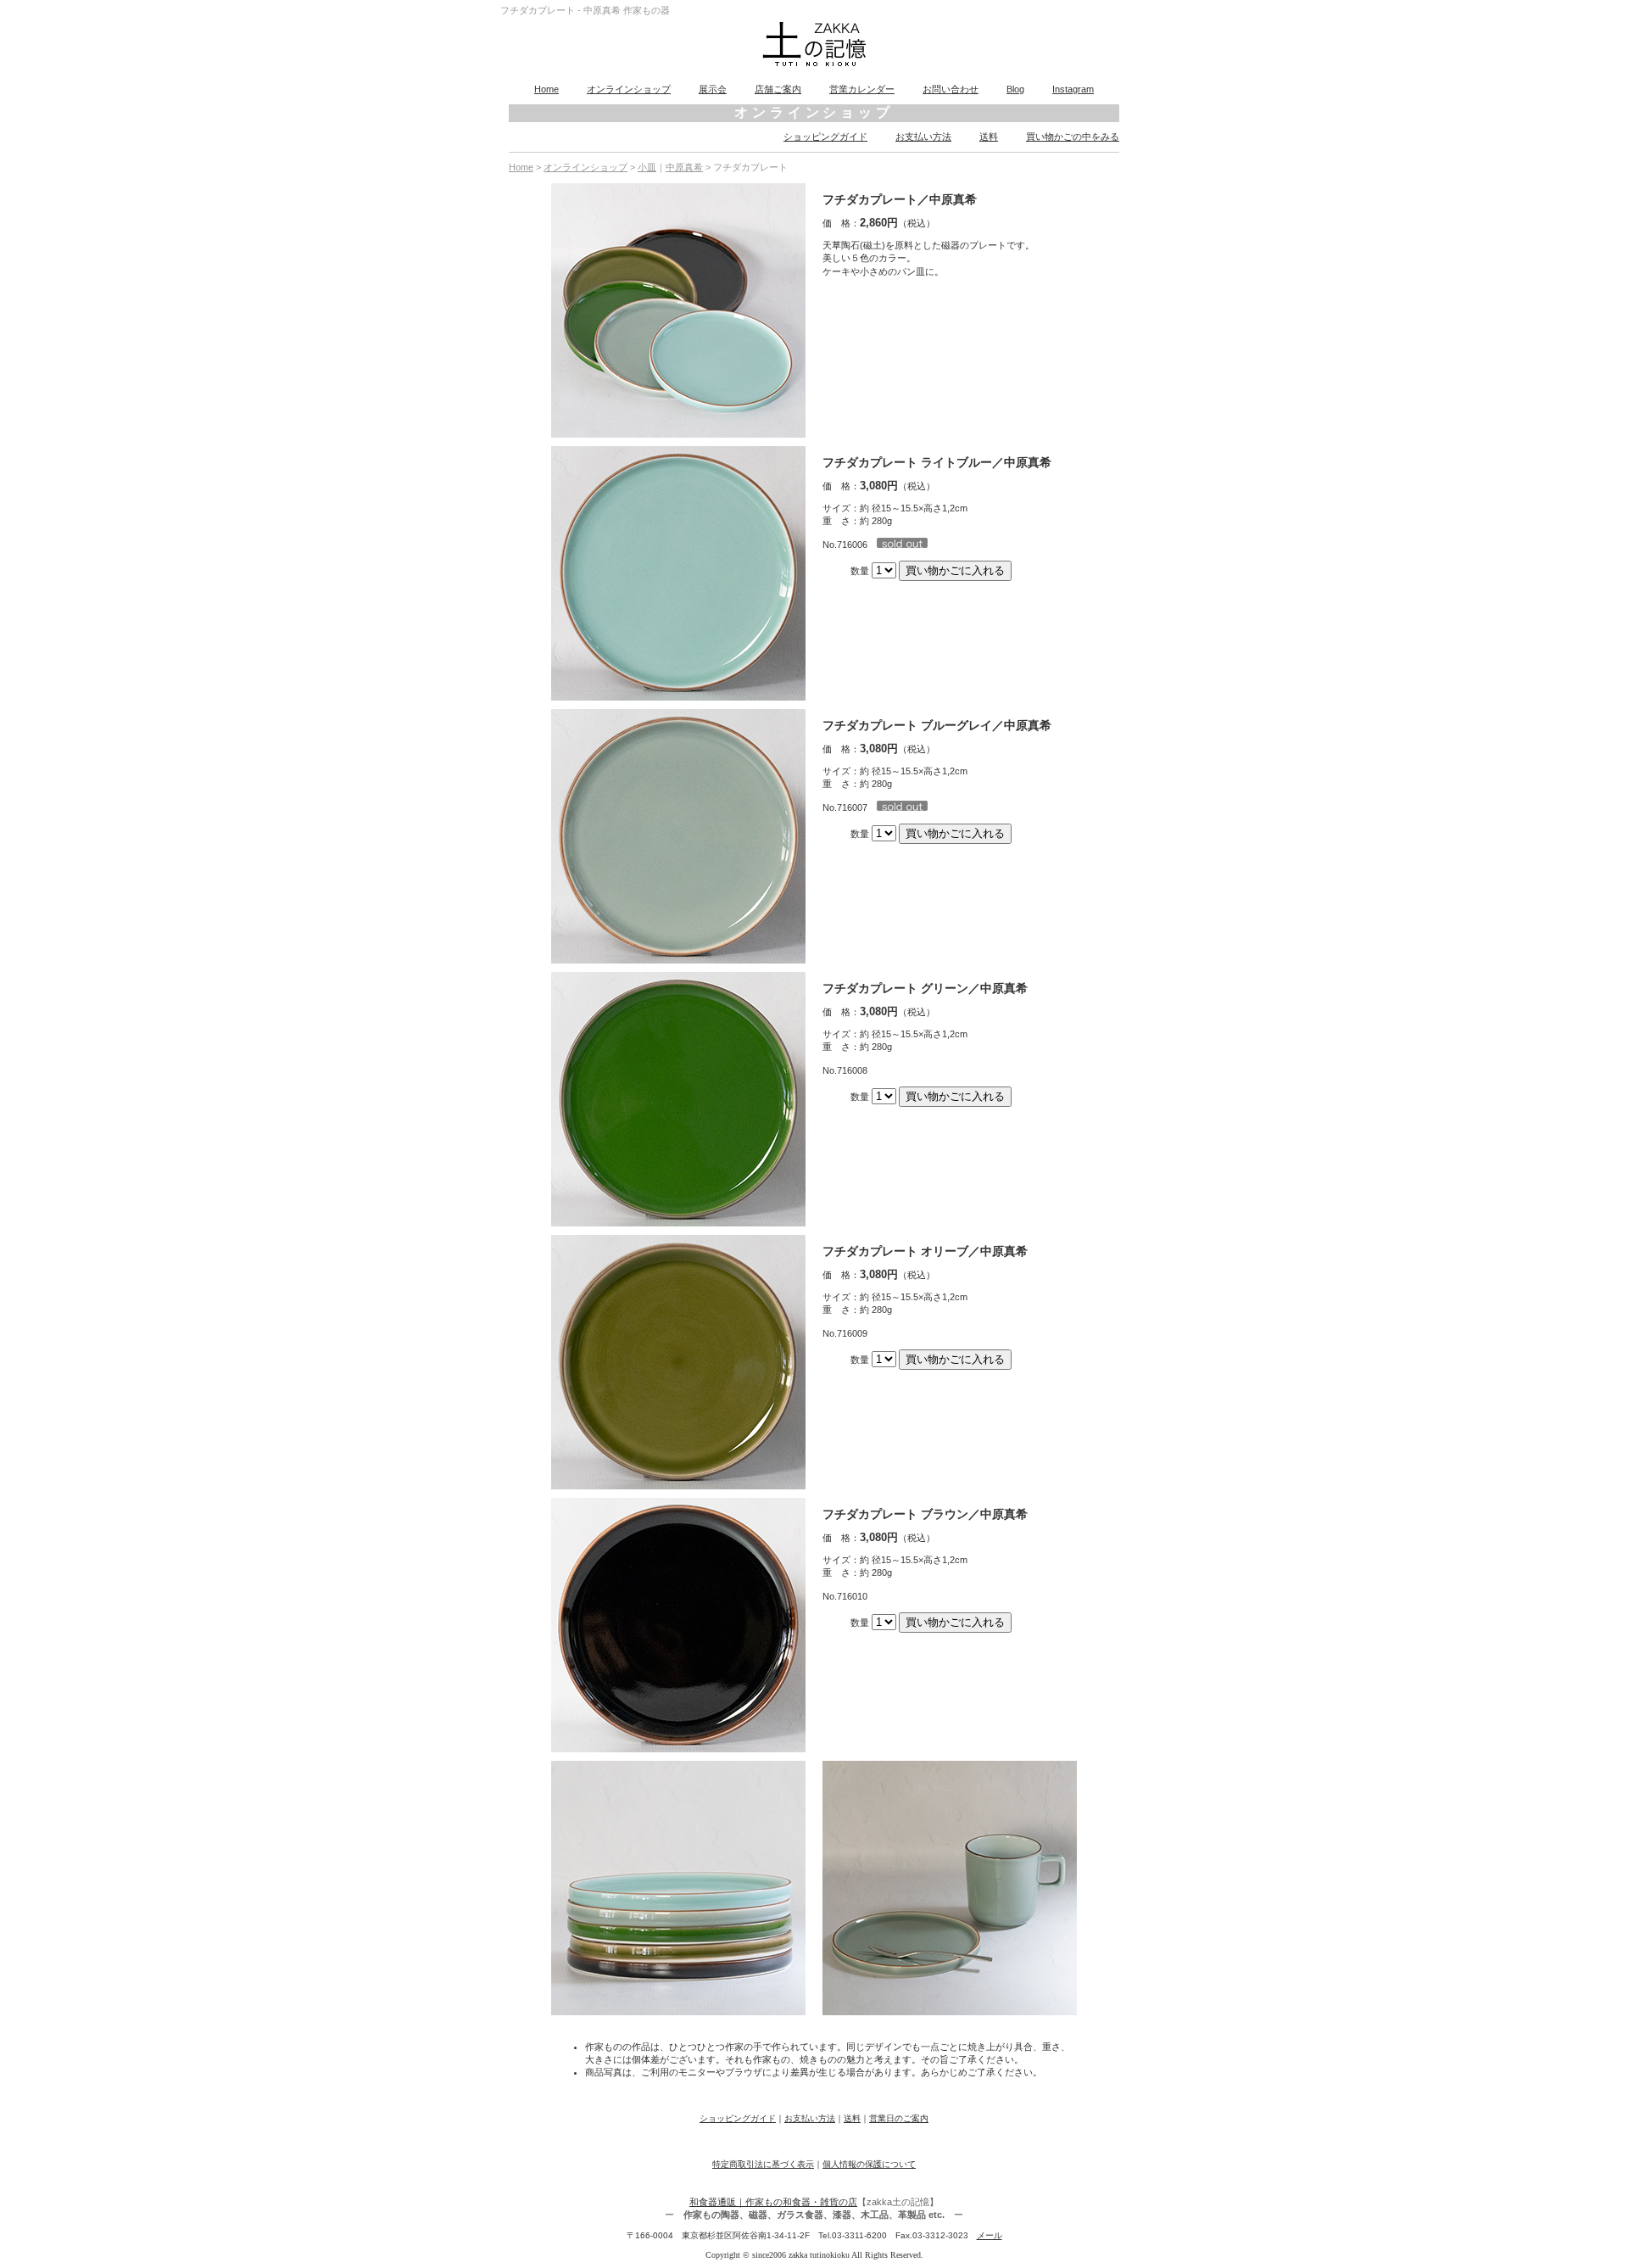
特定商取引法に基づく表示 (763, 2164)
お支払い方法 (923, 137)
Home (546, 89)
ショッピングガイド (825, 137)
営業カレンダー (862, 89)
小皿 (647, 167)
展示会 (713, 89)
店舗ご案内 (778, 89)
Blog (1015, 89)
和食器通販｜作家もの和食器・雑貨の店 (773, 2202)
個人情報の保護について (869, 2164)
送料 (989, 137)
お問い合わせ (951, 89)
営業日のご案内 (899, 2118)
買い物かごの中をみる (1073, 137)
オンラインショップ (629, 89)
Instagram (1073, 89)
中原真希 (684, 167)
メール (990, 2235)
